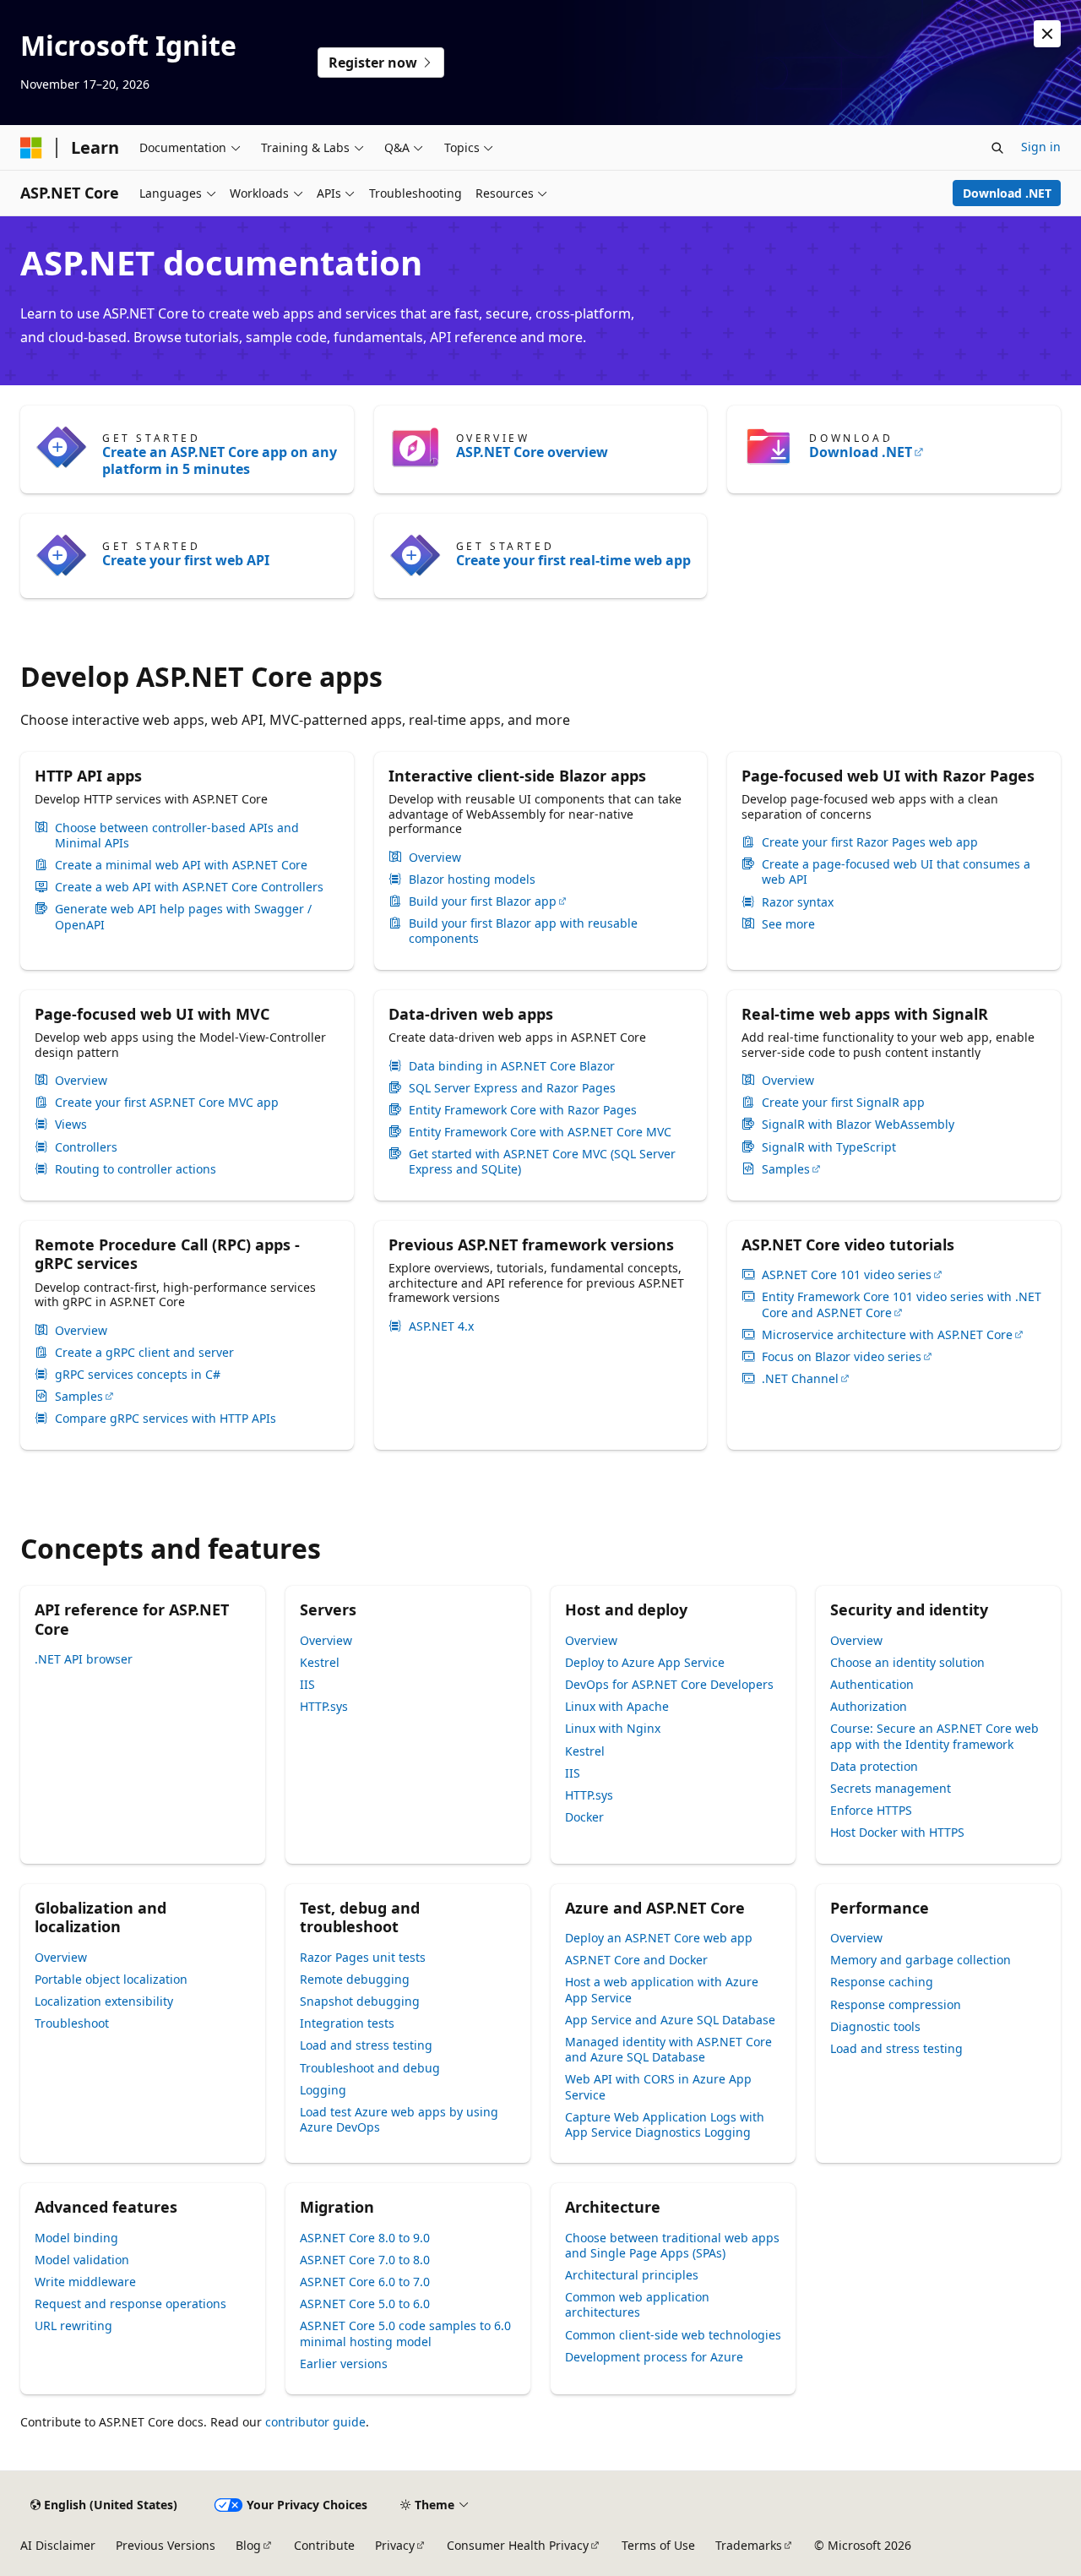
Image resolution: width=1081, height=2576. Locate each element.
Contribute (324, 2545)
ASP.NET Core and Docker (636, 1960)
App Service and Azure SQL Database (670, 2020)
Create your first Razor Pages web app (870, 842)
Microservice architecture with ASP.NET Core (887, 1335)
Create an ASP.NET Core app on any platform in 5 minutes (220, 460)
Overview (435, 858)
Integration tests (347, 2023)
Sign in (1041, 147)
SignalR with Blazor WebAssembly (858, 1125)
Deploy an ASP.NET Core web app (659, 1938)
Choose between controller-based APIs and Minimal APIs (177, 836)
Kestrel (320, 1662)
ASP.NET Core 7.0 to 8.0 (365, 2260)
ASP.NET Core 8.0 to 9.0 (365, 2238)
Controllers (86, 1147)
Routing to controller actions (136, 1169)
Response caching (882, 1982)
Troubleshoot (72, 2023)
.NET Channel (800, 1379)
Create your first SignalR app (843, 1103)
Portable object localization (111, 1979)
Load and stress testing (366, 2045)
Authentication (872, 1684)
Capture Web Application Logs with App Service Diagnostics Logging (665, 2124)
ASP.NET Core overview (532, 452)
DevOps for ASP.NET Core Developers (669, 1684)
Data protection (874, 1766)
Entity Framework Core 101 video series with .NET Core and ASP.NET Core (902, 1304)
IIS (307, 1684)
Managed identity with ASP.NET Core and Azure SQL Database (668, 2049)
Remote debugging (355, 1979)
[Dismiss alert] (1047, 34)
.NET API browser (84, 1659)
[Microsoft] (31, 148)
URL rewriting (73, 2325)
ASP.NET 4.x (441, 1326)
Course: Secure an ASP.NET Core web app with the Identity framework (934, 1736)
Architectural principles (632, 2275)
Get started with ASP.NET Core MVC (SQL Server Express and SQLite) (542, 1162)
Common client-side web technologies (673, 2335)
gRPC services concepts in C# (138, 1375)
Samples (786, 1169)
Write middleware (85, 2282)
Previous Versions (166, 2545)
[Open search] (997, 148)
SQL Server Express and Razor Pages (512, 1088)
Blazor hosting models (472, 880)
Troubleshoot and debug (370, 2068)
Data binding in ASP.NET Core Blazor (512, 1066)
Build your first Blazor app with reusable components (523, 931)
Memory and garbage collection (921, 1960)
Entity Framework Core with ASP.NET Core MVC (540, 1132)
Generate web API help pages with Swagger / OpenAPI (183, 917)
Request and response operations (130, 2304)
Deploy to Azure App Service (645, 1662)
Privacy (395, 2545)
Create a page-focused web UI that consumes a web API (896, 872)
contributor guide (315, 2422)
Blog (248, 2545)
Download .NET (1007, 193)
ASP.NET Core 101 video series (847, 1275)
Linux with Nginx (613, 1728)
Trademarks (749, 2545)
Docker (584, 1817)
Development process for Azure (654, 2357)
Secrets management (891, 1788)
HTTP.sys (324, 1706)
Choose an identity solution (907, 1662)
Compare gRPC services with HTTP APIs (166, 1419)
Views (71, 1125)
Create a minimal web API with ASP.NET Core (181, 865)
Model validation (82, 2260)
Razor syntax (798, 902)
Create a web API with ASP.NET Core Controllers (189, 887)
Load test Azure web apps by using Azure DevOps (399, 2119)
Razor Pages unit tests (363, 1957)
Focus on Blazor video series (842, 1357)
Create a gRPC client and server (144, 1353)
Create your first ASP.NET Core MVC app (167, 1103)
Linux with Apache (617, 1706)
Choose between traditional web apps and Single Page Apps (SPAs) (672, 2245)
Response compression (896, 2004)
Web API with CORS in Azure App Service (658, 2086)
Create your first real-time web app (573, 560)
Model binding (76, 2238)
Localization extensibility (104, 2001)
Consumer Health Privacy (518, 2545)
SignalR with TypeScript (829, 1147)
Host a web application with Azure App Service (662, 1989)
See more (788, 924)
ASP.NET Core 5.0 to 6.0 (365, 2304)
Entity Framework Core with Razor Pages (523, 1110)
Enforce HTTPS (871, 1810)
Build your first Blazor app (483, 901)
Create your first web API (186, 560)
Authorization (869, 1706)
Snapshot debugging (360, 2001)
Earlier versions (344, 2364)
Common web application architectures (637, 2304)
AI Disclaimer (58, 2545)
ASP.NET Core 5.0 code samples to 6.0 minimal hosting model (405, 2333)
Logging (323, 2090)
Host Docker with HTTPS (897, 1832)
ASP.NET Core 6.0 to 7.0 (365, 2282)
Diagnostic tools (875, 2026)
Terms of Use (658, 2545)
